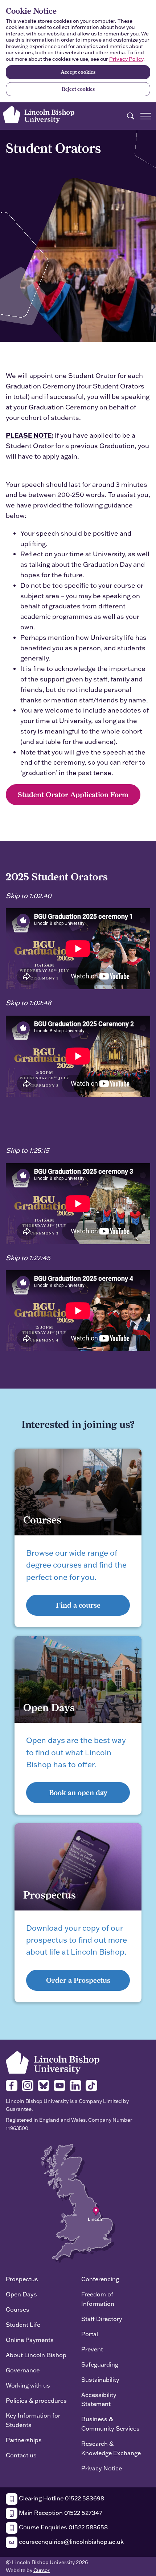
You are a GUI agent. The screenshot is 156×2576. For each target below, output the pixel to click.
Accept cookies (78, 72)
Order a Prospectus (78, 1980)
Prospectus (22, 2279)
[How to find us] (78, 2203)
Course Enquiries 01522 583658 (63, 2527)
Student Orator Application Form (73, 794)
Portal (90, 2334)
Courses (18, 2309)
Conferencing (100, 2279)
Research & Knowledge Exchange (111, 2448)
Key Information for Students (33, 2420)
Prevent (92, 2349)
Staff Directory (102, 2319)
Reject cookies (78, 89)
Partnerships (24, 2440)
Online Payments (30, 2340)
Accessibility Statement (99, 2399)
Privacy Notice (102, 2468)
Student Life (23, 2324)
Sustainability (100, 2379)
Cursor (42, 2570)
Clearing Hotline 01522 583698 (61, 2498)
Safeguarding (100, 2364)
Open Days (21, 2294)
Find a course (78, 1605)
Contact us (21, 2455)
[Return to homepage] (39, 115)
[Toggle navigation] (146, 116)
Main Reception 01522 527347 (60, 2513)
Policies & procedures (36, 2400)
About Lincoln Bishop (36, 2355)
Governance (23, 2370)
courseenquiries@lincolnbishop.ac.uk (71, 2541)
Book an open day (78, 1792)
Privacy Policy (126, 59)
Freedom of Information (98, 2299)
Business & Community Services (110, 2424)
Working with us (28, 2385)
